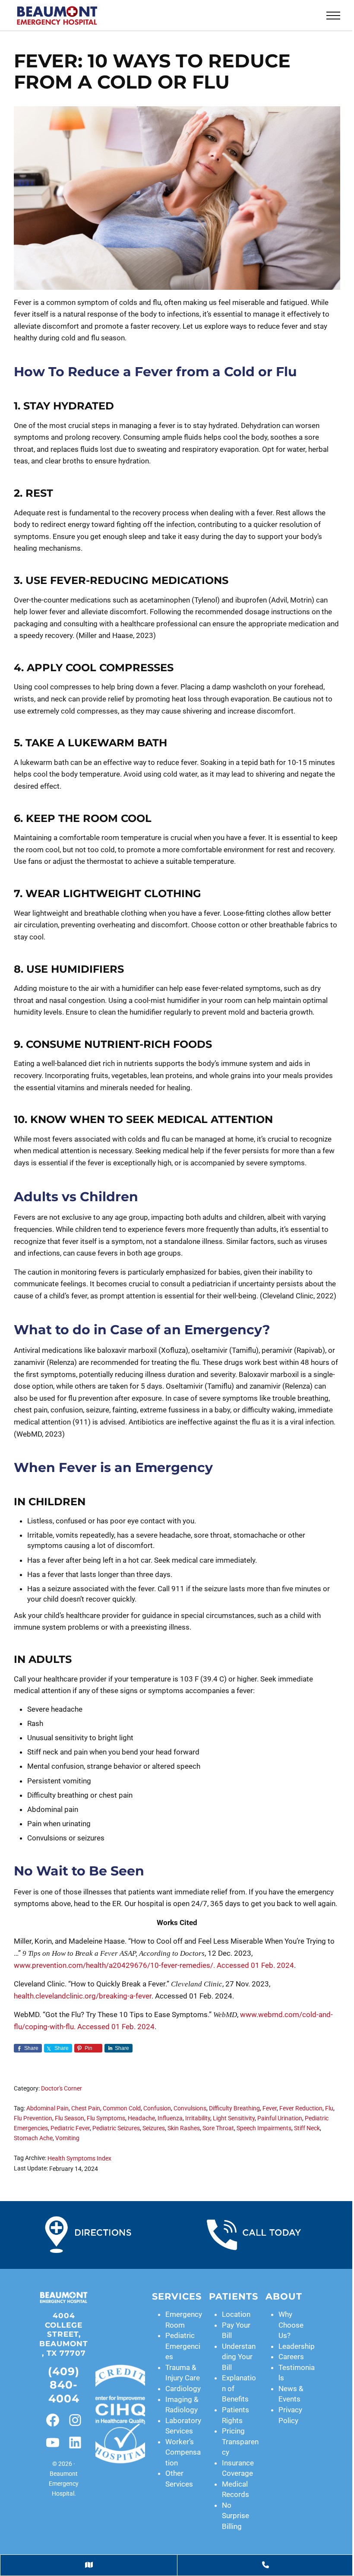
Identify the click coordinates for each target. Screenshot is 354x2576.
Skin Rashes (184, 2128)
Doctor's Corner (62, 2089)
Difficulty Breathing (234, 2108)
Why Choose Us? (291, 2325)
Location (236, 2314)
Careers (291, 2357)
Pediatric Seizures (116, 2128)
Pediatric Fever (70, 2128)
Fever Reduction (301, 2108)
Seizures (154, 2128)
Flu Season (70, 2118)
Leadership (297, 2346)
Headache (141, 2118)
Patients (234, 2296)
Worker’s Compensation (183, 2452)
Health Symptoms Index (79, 2159)
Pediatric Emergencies (183, 2346)
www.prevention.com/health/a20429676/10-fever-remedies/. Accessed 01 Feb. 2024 (154, 1965)
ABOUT (284, 2296)
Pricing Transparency (240, 2441)
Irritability (198, 2118)
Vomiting (67, 2138)
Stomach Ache (33, 2138)
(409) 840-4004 (64, 2385)
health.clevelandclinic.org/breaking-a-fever (83, 1996)
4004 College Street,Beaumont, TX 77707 (64, 2334)
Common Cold (122, 2108)
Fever (270, 2108)
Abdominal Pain (47, 2108)
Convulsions (190, 2108)
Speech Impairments (264, 2128)
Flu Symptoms (106, 2118)
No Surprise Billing (235, 2516)
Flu (329, 2108)
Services (177, 2296)
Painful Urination (280, 2118)
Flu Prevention (33, 2118)
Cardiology (183, 2389)
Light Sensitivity (234, 2118)
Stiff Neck (307, 2128)
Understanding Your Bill (239, 2357)
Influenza (170, 2118)
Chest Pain (86, 2108)
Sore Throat (218, 2128)
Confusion (157, 2108)
